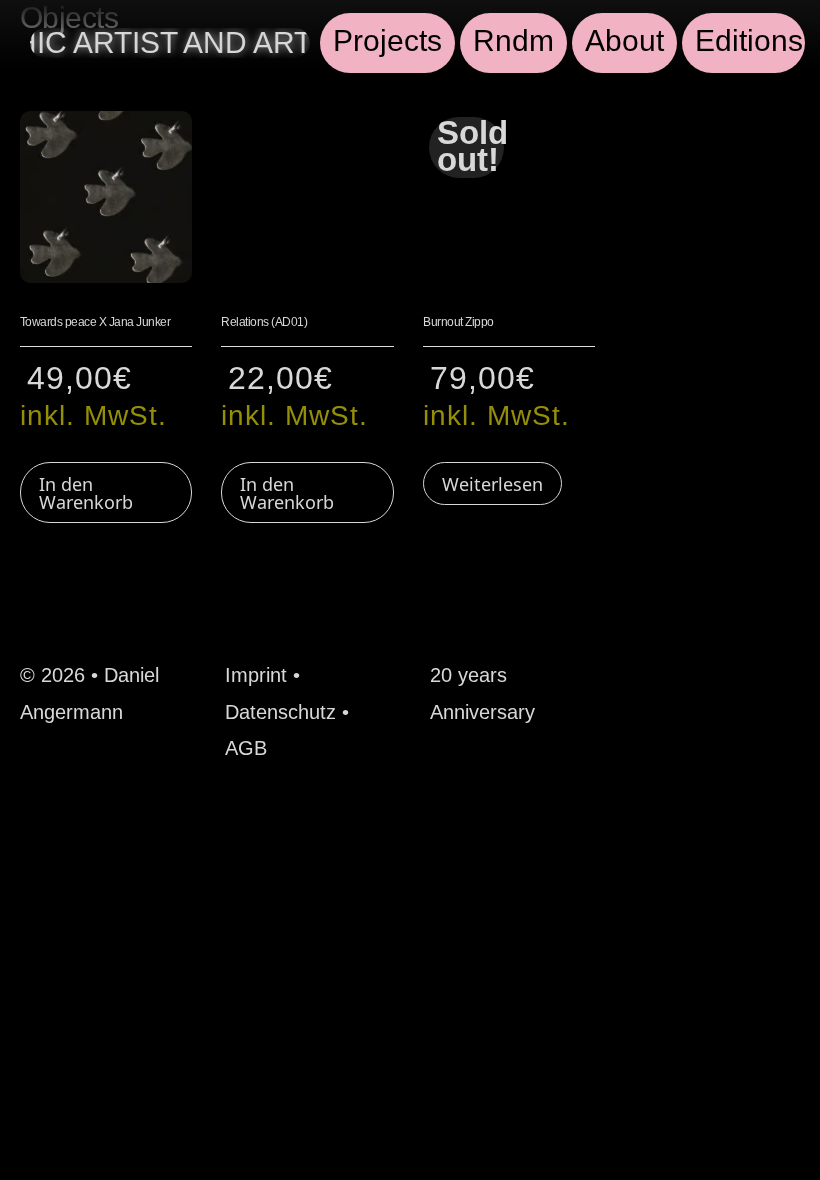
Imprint (256, 675)
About (624, 40)
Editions (749, 41)
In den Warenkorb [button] (86, 493)
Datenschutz (280, 712)
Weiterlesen (492, 484)
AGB (246, 748)
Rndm (513, 40)
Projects (387, 41)
